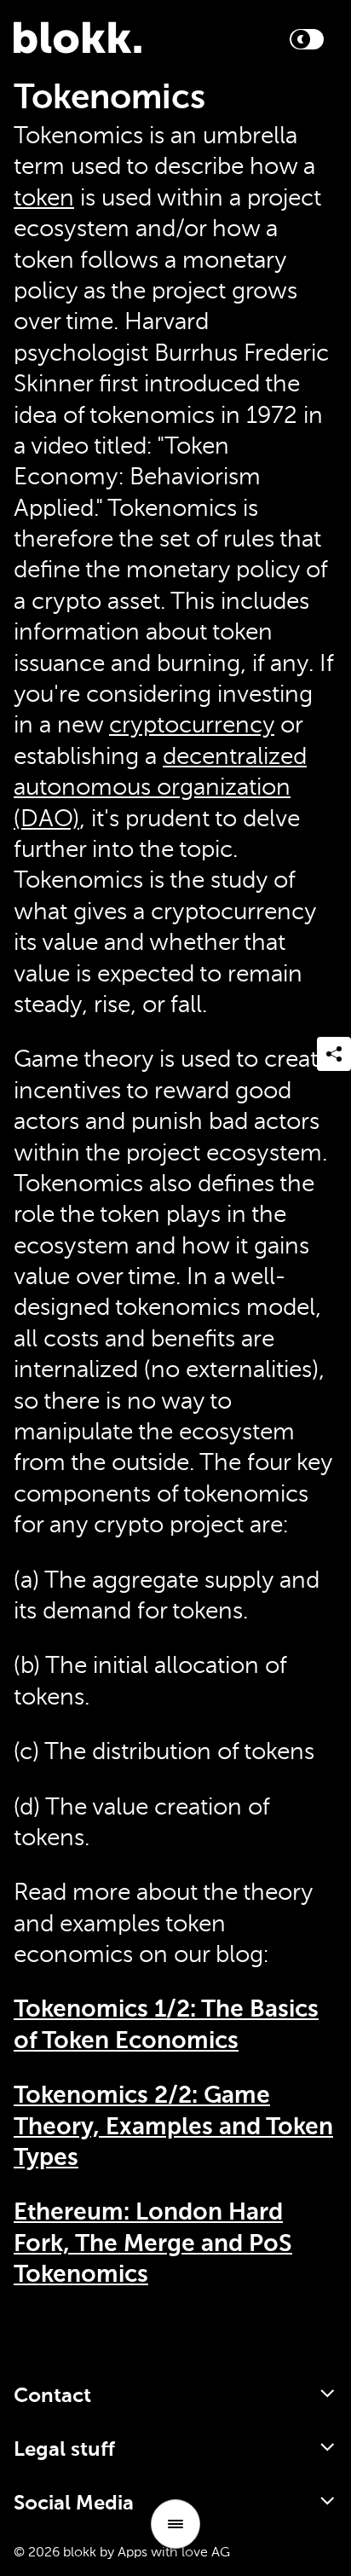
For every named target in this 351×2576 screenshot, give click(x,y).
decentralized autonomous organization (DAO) (160, 788)
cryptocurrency (192, 726)
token (44, 199)
